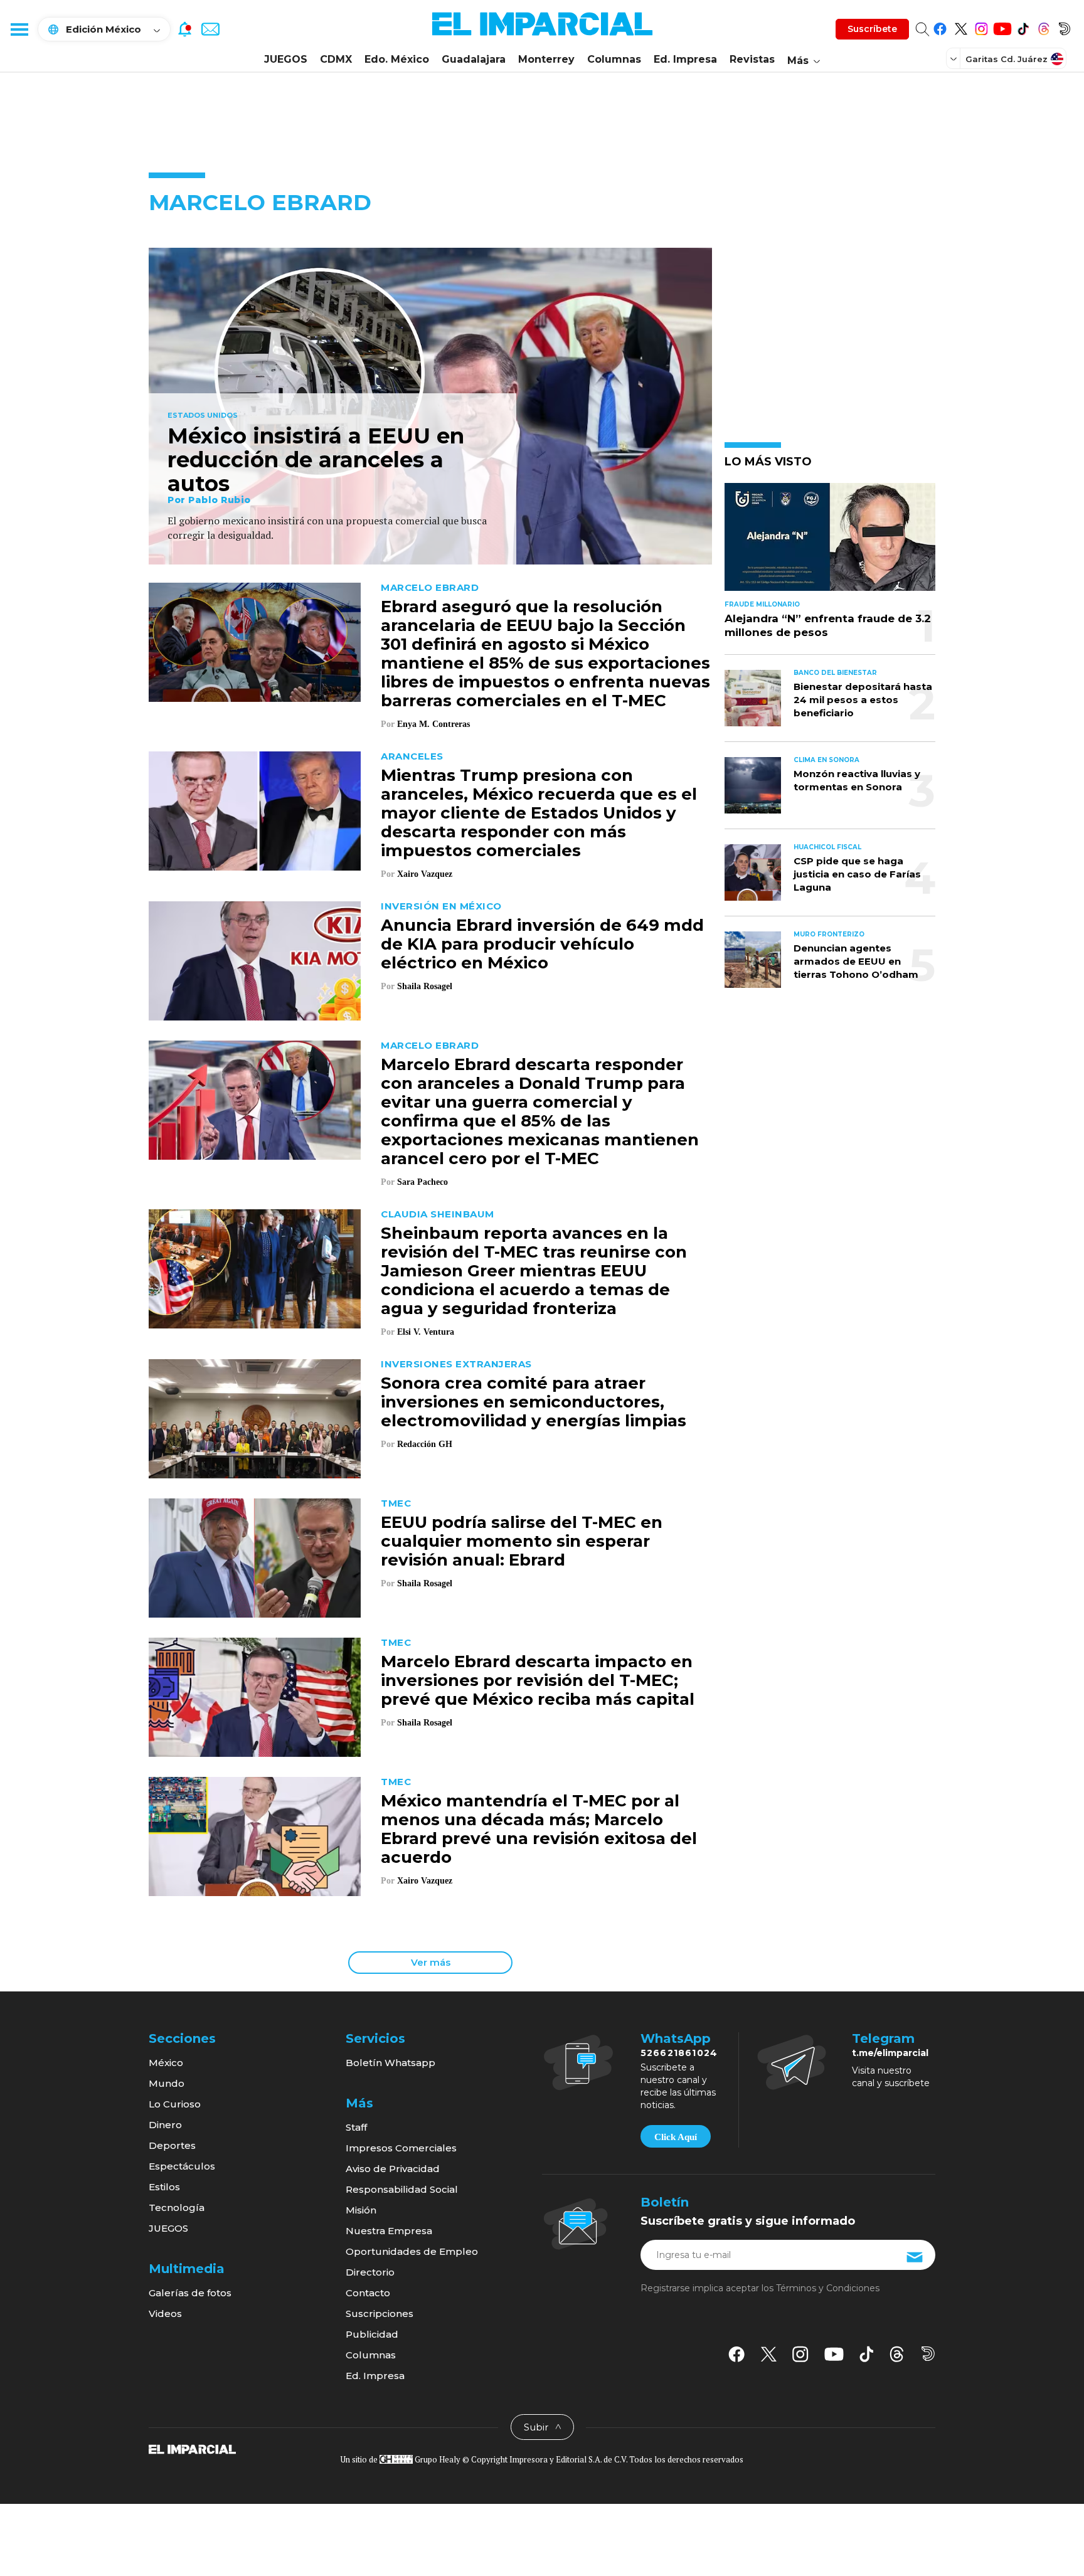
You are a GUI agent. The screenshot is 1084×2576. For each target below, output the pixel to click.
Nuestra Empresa (389, 2231)
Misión (361, 2210)
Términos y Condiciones (828, 2288)
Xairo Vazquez (425, 874)
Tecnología (177, 2208)
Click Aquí (676, 2137)
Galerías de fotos (190, 2293)
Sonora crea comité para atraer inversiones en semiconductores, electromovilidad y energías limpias (534, 1402)
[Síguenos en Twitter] (961, 27)
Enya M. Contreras (433, 724)
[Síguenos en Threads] (1044, 27)
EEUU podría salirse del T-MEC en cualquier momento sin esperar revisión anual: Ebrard (522, 1541)
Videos (165, 2314)
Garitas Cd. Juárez (1007, 59)
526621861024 (679, 2053)
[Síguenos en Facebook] (940, 27)
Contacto (368, 2293)
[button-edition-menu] (955, 58)
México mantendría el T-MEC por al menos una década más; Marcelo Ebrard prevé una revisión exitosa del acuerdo (539, 1829)
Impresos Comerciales (401, 2148)
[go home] (192, 2449)
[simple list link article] (830, 542)
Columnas (614, 59)
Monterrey (546, 59)
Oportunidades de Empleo (412, 2251)
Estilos (164, 2187)
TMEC (396, 1503)
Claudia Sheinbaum (438, 1214)
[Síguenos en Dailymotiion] (928, 2354)
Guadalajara (474, 59)
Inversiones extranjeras (456, 1364)
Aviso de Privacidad (393, 2169)
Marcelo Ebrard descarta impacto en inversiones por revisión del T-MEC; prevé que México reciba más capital (538, 1680)
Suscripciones (380, 2314)
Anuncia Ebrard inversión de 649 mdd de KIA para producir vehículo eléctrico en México (542, 944)
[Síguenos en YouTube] (1002, 27)
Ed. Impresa (685, 59)
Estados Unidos (203, 416)
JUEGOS (286, 59)
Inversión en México (441, 906)
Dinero (165, 2125)
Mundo (167, 2083)
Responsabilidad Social (402, 2189)
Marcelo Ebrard (430, 587)
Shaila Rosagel (425, 986)
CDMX (336, 59)
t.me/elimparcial (890, 2053)
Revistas (752, 59)
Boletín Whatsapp (391, 2063)
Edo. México (397, 59)
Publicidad (372, 2334)
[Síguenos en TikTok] (1023, 27)
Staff (356, 2127)
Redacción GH (425, 1444)
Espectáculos (182, 2166)
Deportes (172, 2145)
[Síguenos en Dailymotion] (1064, 27)
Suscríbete (872, 29)
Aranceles (412, 756)
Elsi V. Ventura (426, 1332)
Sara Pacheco (422, 1182)
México (166, 2063)
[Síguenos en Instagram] (981, 27)
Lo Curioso (175, 2104)
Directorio (370, 2272)
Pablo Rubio (220, 500)
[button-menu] (19, 29)
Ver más (431, 1962)
